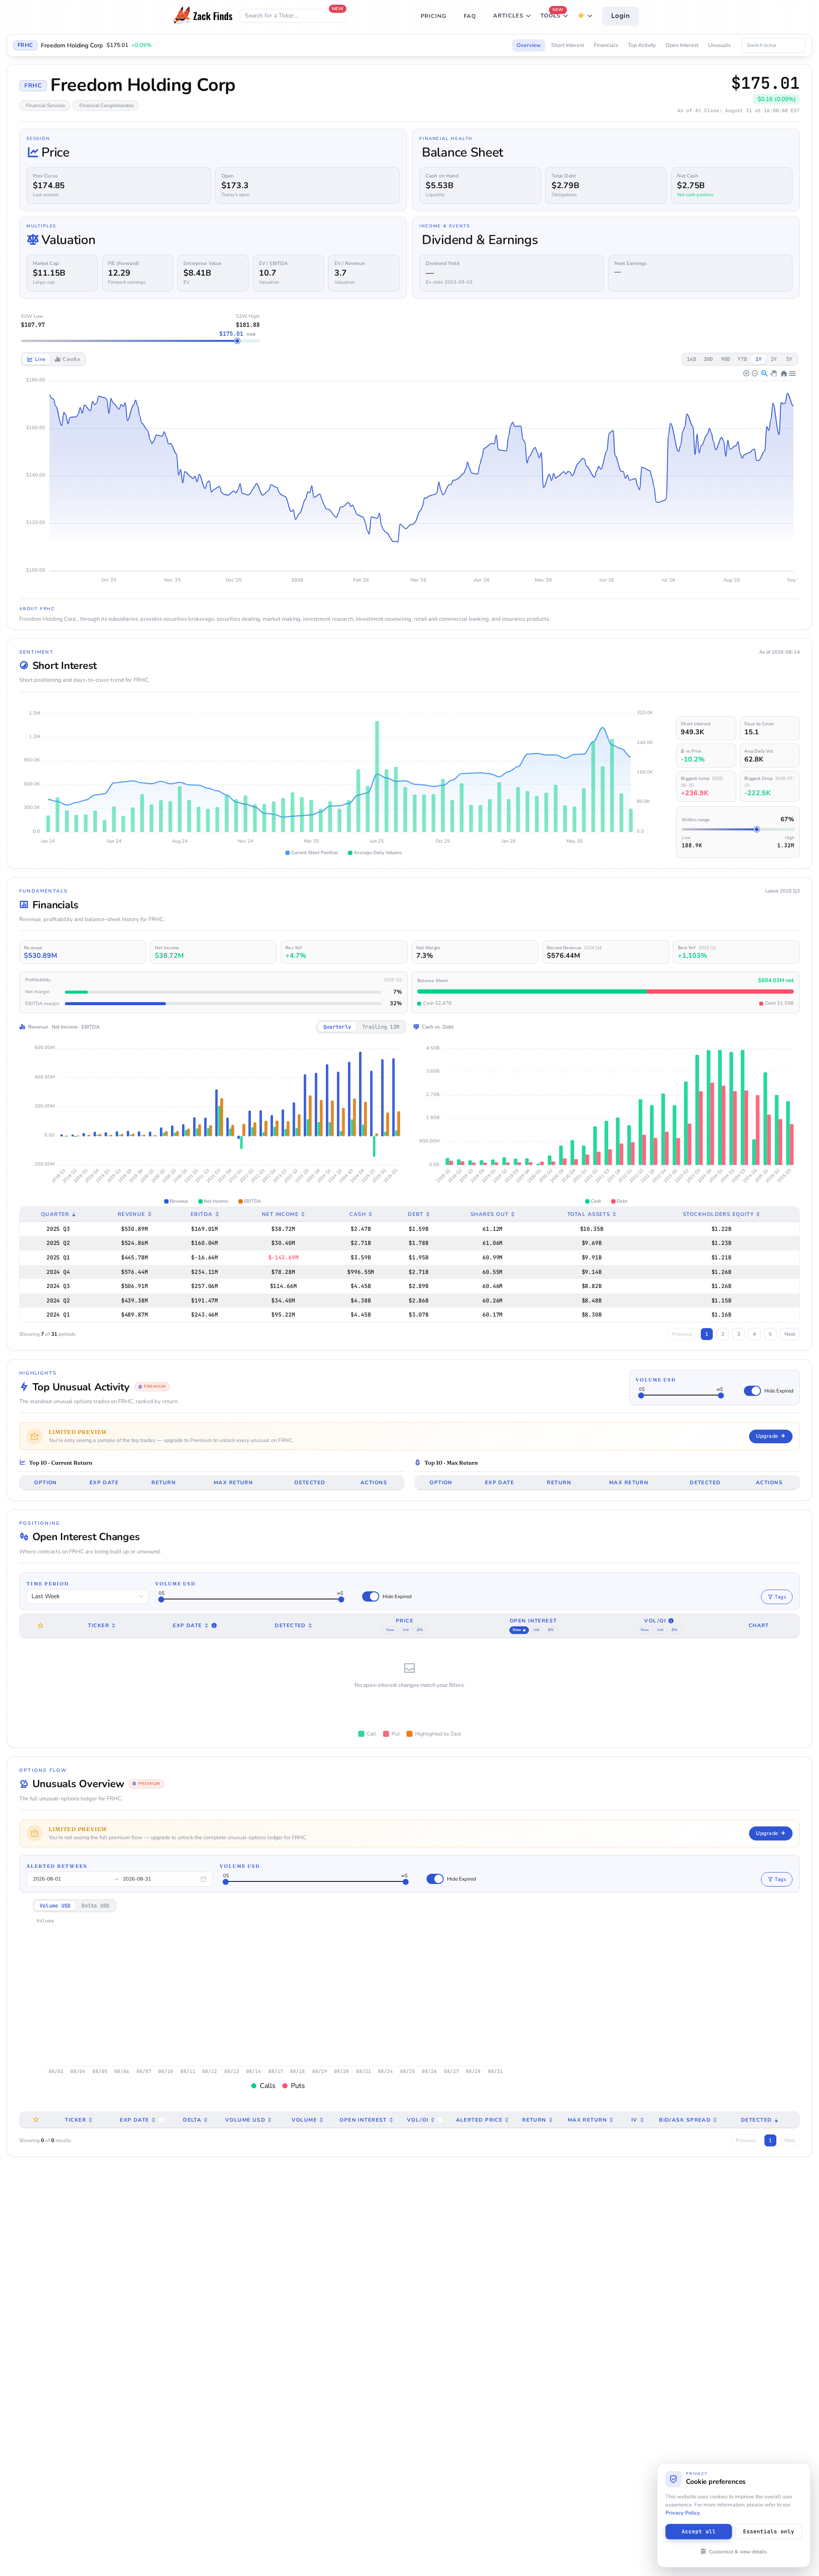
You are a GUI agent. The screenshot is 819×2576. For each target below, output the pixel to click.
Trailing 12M (381, 1027)
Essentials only (769, 2531)
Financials (606, 45)
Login (621, 16)
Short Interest (568, 45)
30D (709, 359)
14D (691, 359)
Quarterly (337, 1027)
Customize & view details (738, 2552)
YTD (742, 359)
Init (405, 1630)
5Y (789, 359)
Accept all (699, 2531)
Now (390, 1630)
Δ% (420, 1630)
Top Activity (642, 45)
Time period (48, 1584)
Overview (529, 45)
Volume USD (656, 1380)
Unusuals (719, 45)
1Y (758, 359)
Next (790, 1334)
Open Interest (682, 45)
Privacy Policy (683, 2513)
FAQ (470, 16)
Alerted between (57, 1866)
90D (726, 359)
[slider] (641, 1396)
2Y (774, 359)
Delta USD (95, 1906)
